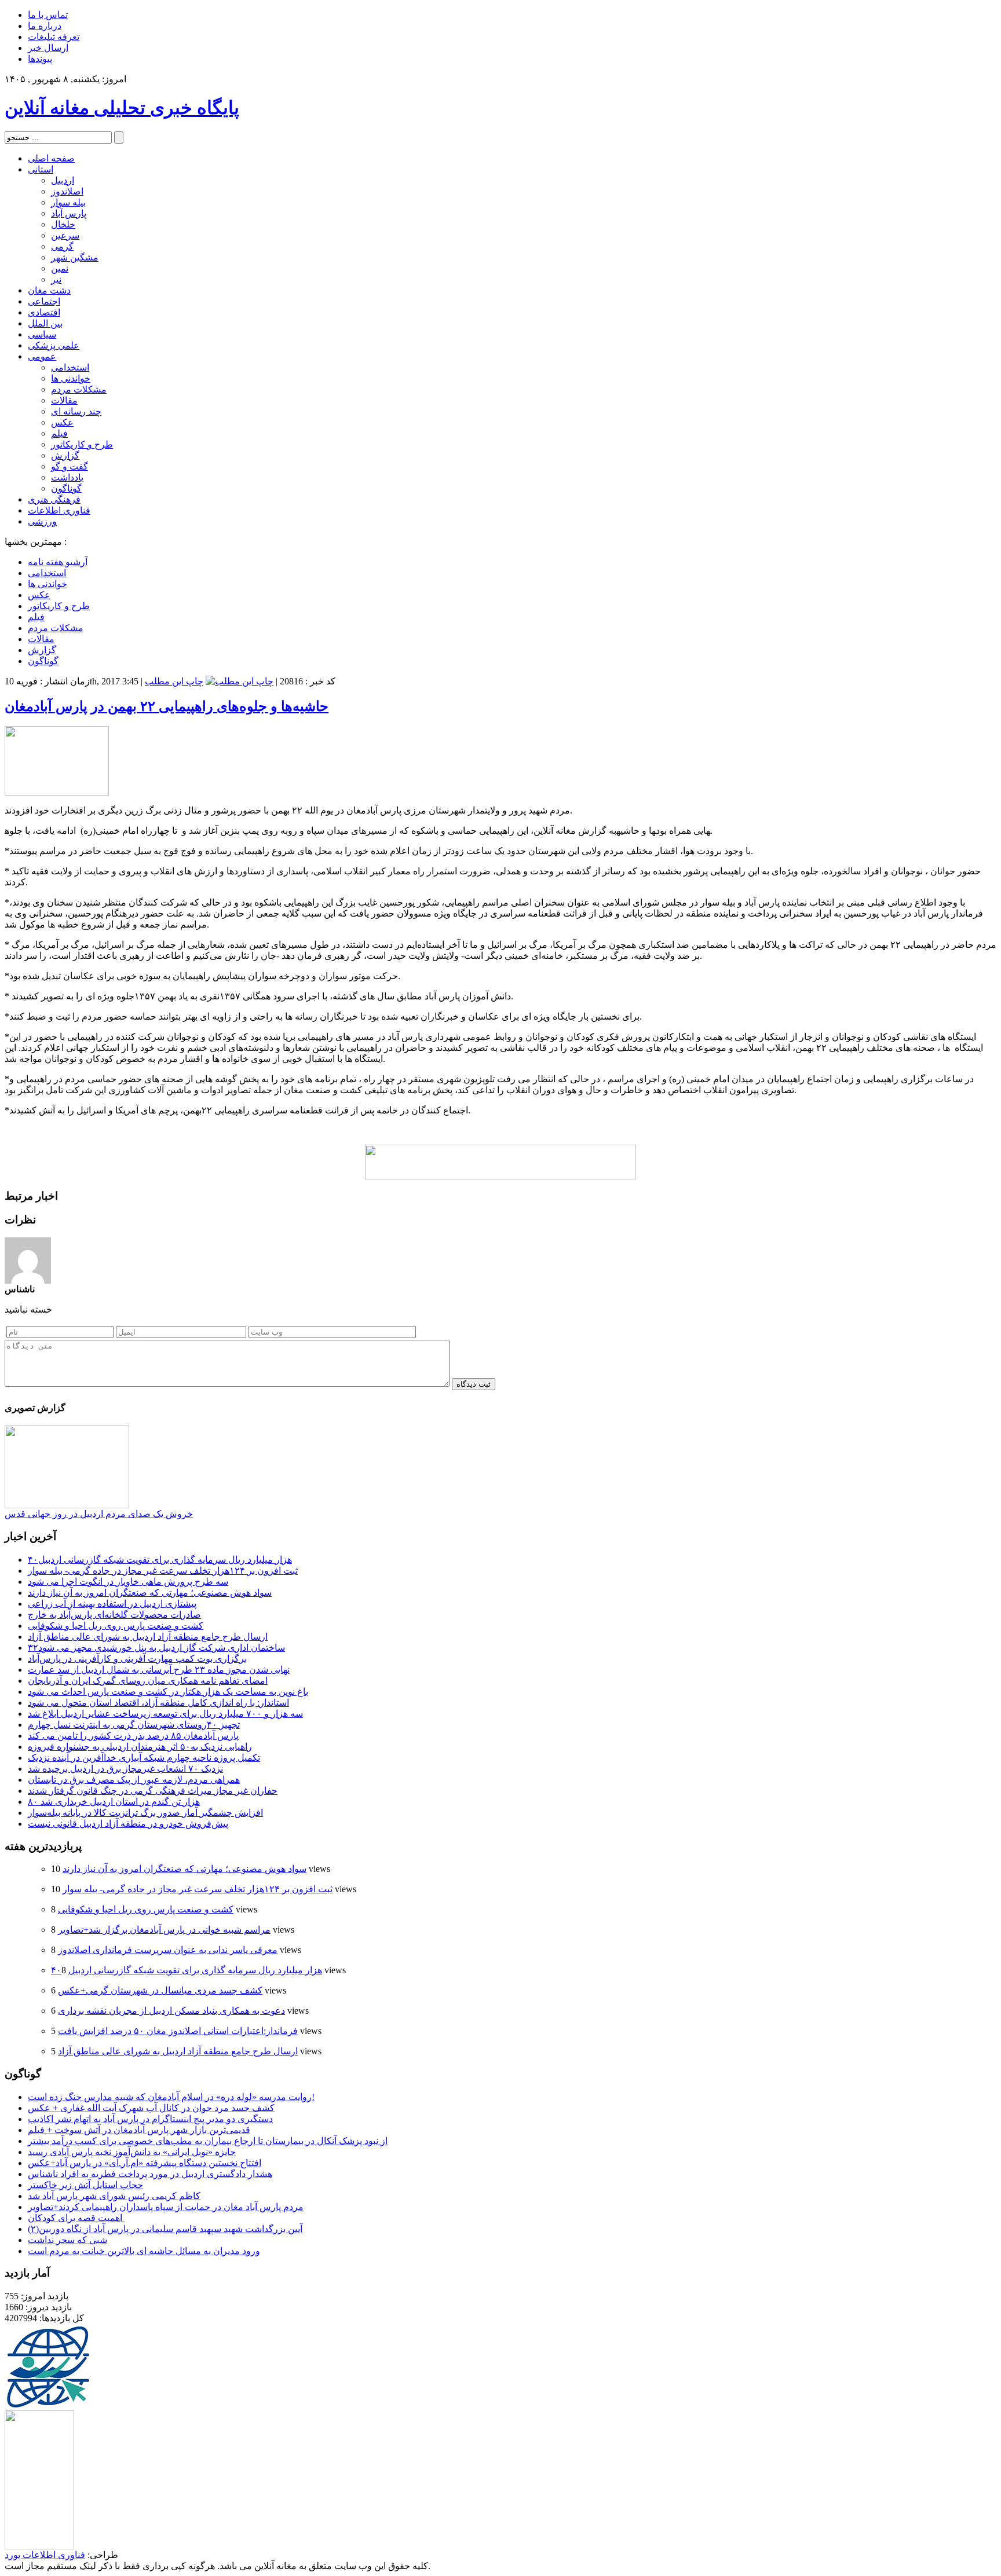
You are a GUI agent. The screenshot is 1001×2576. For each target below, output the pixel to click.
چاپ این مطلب (174, 681)
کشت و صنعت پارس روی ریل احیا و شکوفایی (116, 1626)
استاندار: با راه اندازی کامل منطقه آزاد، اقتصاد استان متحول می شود (158, 1703)
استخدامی (70, 367)
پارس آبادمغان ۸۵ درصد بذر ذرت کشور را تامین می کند (133, 1736)
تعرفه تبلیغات (54, 37)
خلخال (63, 224)
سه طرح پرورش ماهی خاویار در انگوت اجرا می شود (128, 1582)
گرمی (62, 246)
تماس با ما (48, 15)
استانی (41, 169)
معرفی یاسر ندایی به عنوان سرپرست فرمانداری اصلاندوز (168, 1950)
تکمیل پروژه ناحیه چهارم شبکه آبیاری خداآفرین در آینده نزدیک (144, 1758)
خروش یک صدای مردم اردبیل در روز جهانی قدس (99, 1514)
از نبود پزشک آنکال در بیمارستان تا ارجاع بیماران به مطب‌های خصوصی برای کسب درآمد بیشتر (208, 2141)
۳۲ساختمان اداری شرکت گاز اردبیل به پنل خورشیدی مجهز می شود (156, 1648)
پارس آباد (69, 213)
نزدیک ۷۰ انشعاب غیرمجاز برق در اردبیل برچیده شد (125, 1769)
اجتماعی (44, 301)
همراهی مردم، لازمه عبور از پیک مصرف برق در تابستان (134, 1780)
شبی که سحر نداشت (67, 2240)
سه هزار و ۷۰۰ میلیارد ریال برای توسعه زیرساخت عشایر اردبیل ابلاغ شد (165, 1714)
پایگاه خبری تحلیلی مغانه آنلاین (122, 108)
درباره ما (45, 26)
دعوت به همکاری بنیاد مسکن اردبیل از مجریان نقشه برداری (171, 2011)
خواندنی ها (71, 378)
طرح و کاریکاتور (82, 444)
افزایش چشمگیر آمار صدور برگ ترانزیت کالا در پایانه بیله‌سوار (145, 1813)
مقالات (64, 400)
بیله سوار (68, 202)
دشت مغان (49, 290)
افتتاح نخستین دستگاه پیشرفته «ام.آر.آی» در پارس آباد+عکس (145, 2163)
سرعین (65, 235)
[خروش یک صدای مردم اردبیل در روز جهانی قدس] (67, 1505)
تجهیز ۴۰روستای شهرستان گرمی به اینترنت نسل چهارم (134, 1725)
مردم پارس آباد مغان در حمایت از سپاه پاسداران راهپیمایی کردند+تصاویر (166, 2207)
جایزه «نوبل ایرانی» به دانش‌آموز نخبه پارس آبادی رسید (132, 2152)
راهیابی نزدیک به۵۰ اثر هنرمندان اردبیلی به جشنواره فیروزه (140, 1747)
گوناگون (66, 488)
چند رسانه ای (76, 411)
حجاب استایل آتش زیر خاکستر (85, 2185)
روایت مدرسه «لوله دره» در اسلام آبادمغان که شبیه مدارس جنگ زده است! (171, 2097)
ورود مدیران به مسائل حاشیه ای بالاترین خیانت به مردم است (144, 2251)
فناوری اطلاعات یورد (45, 2555)
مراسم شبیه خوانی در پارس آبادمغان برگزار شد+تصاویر (164, 1930)
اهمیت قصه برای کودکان (76, 2218)
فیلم (59, 433)
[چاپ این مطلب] (240, 681)
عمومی (42, 356)
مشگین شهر (75, 257)
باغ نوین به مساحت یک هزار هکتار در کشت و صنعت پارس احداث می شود (168, 1692)
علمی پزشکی (54, 345)
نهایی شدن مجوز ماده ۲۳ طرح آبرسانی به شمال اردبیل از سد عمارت (159, 1670)
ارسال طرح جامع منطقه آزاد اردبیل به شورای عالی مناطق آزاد (148, 1637)
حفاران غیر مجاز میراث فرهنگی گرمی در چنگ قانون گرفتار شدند (153, 1791)
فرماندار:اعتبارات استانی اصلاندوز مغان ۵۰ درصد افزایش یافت (178, 2031)
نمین (60, 268)
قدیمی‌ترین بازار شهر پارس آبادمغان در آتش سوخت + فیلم (139, 2130)
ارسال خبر (48, 48)
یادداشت (67, 477)
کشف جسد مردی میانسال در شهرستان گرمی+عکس (160, 1990)
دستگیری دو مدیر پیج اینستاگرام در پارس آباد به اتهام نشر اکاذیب (150, 2119)
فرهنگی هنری (54, 499)
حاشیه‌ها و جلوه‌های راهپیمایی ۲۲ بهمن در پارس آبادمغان (167, 706)
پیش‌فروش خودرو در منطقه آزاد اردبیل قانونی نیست (128, 1824)
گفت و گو (70, 466)
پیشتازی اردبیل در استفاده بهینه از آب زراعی (112, 1604)
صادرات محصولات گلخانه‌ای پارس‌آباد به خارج (114, 1615)
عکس (62, 422)
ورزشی (42, 521)
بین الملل (45, 323)
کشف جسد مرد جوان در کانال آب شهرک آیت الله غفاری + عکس (151, 2108)
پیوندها (40, 59)
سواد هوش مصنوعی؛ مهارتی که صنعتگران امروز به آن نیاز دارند (150, 1593)
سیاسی (42, 334)
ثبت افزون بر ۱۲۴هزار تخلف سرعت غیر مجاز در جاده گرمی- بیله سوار (163, 1571)
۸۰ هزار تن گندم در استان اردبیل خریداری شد (114, 1802)
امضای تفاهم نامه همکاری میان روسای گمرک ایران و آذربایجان (148, 1681)
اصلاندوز (67, 191)
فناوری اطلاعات (59, 510)
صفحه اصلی (51, 158)
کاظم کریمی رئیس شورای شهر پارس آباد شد (114, 2196)
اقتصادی (44, 312)
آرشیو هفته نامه (58, 562)
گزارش (65, 455)
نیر (56, 279)
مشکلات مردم (79, 389)
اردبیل (63, 180)
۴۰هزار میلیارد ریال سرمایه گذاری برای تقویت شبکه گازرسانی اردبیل (160, 1560)
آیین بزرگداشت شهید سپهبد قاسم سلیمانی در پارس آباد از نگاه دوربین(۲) (165, 2229)
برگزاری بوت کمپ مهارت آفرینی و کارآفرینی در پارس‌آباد (137, 1659)
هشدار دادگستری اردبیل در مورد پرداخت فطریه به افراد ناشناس (150, 2174)
